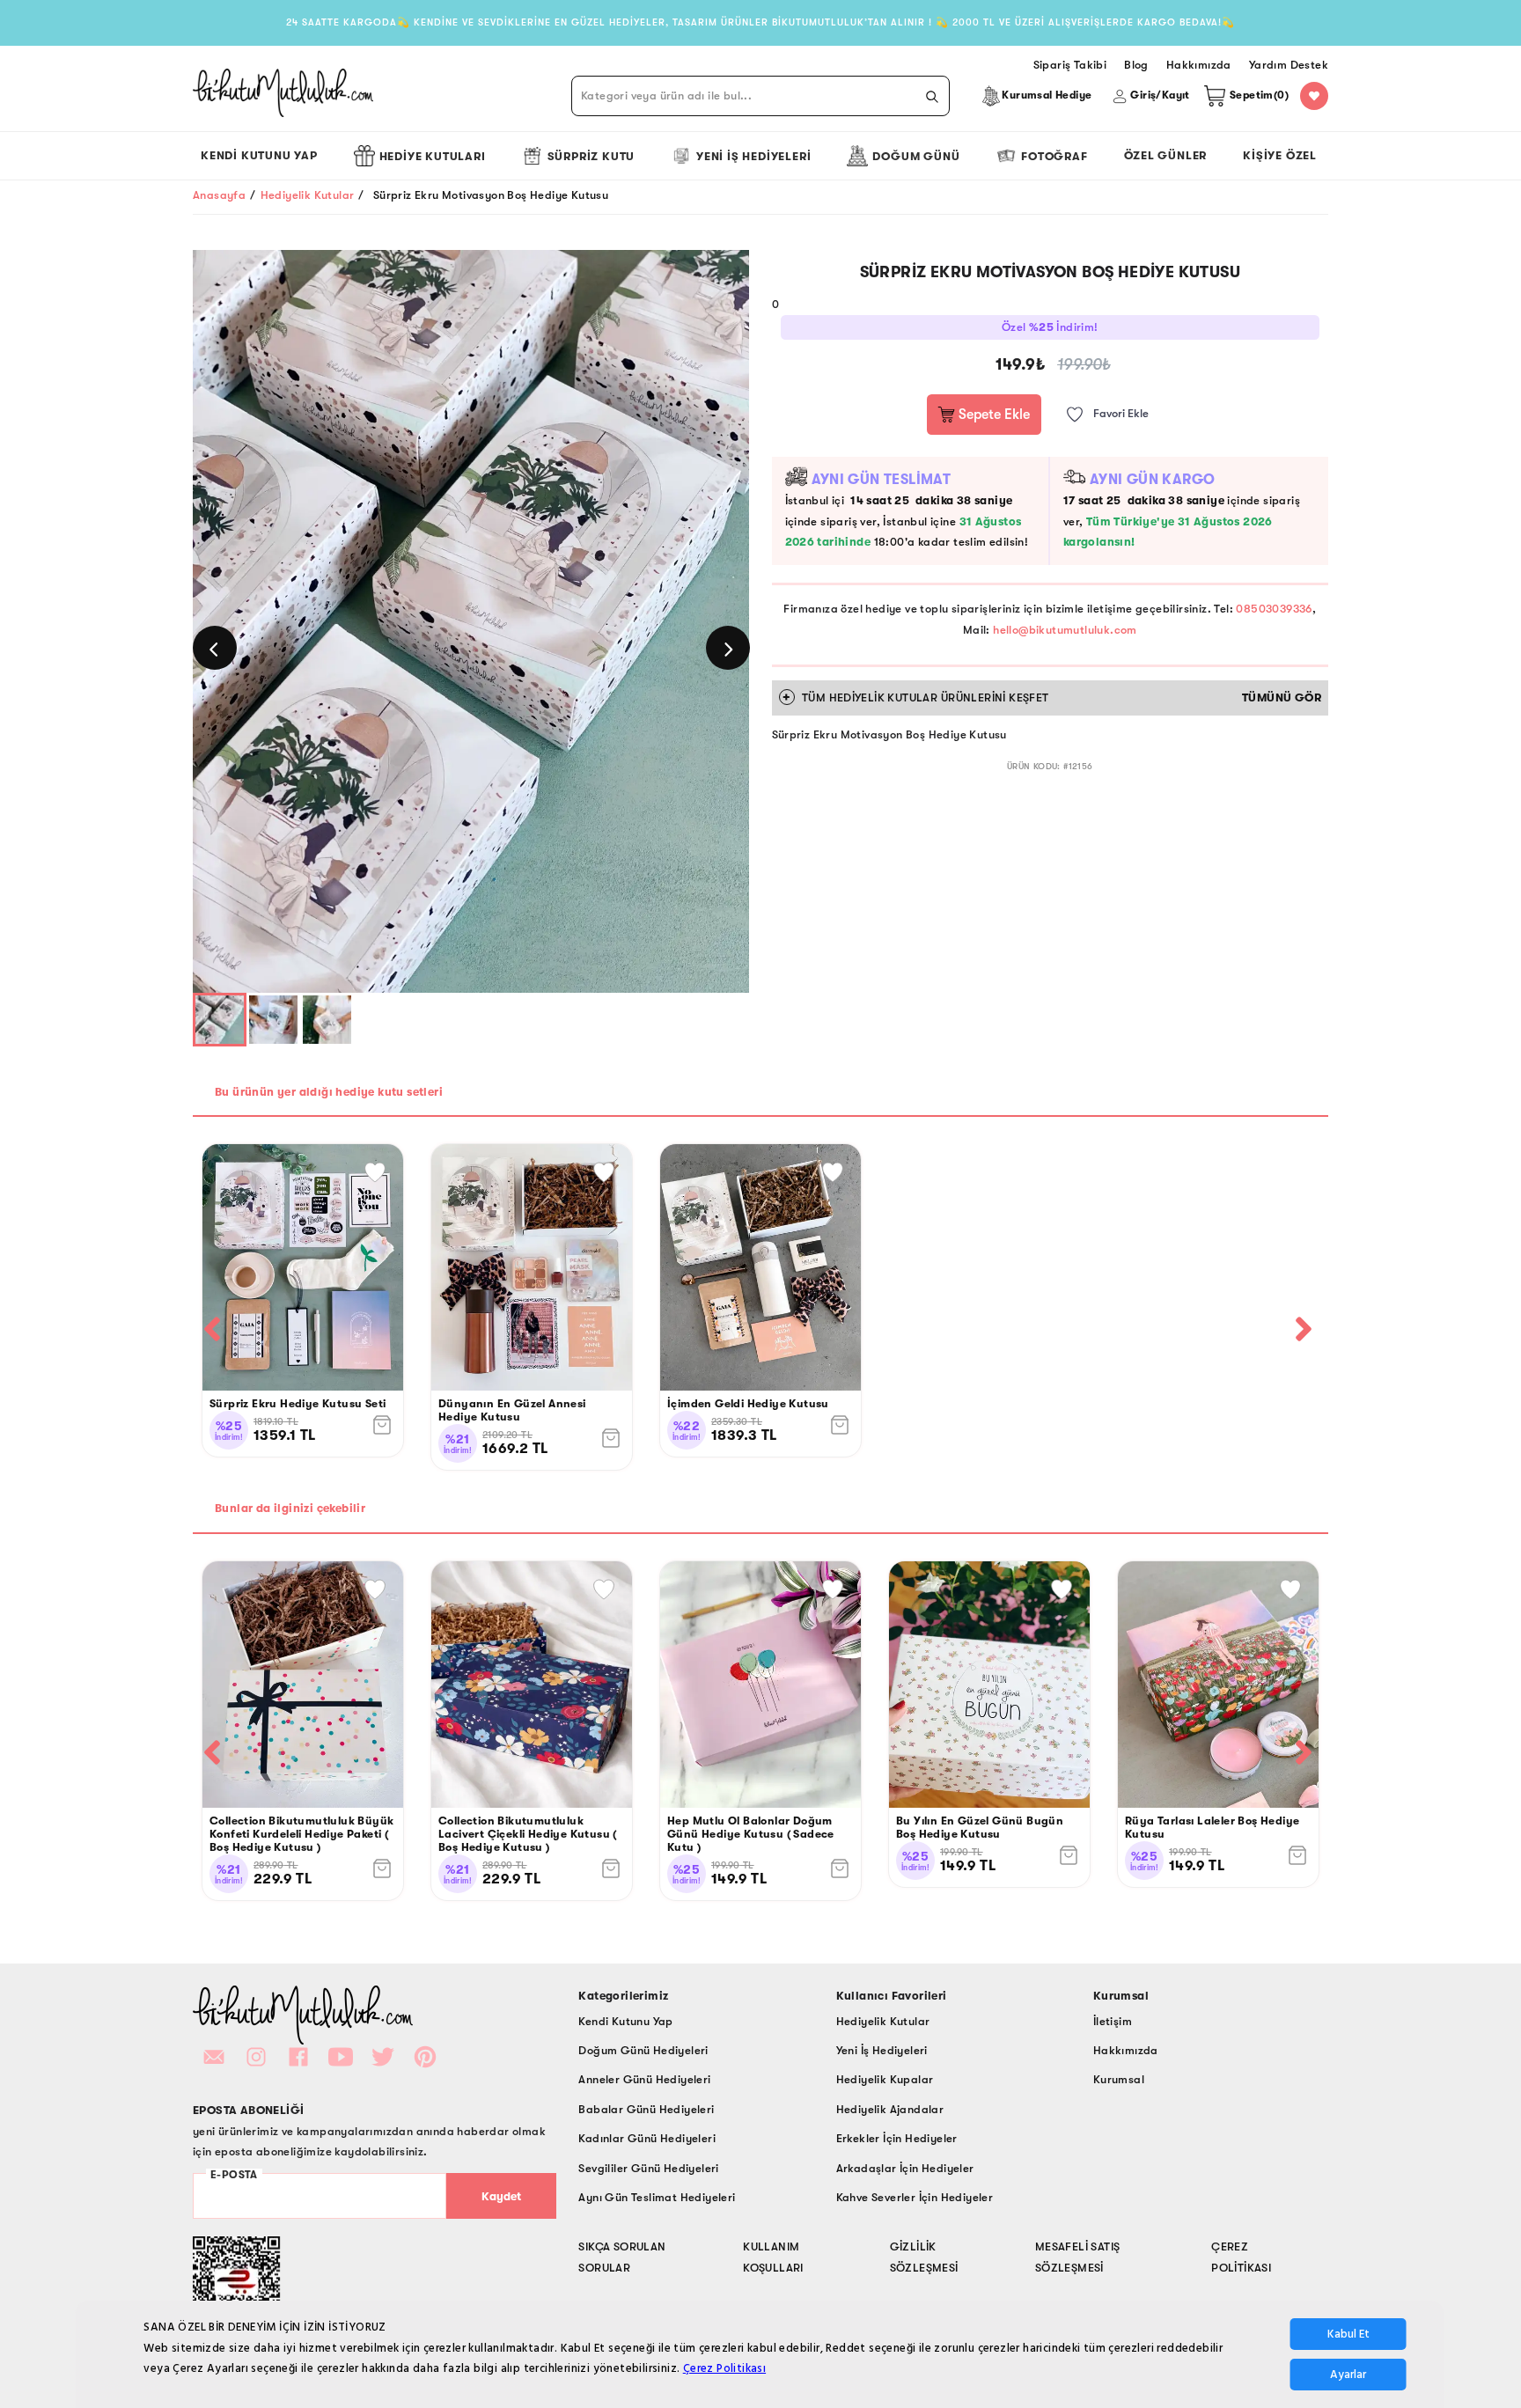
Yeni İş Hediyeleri (753, 156)
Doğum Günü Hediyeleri (643, 2050)
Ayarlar (1348, 2375)
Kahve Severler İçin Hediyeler (915, 2197)
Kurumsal (1119, 2079)
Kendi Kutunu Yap (259, 155)
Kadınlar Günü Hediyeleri (647, 2138)
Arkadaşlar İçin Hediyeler (905, 2168)
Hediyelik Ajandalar (890, 2109)
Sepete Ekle (992, 415)
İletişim (1113, 2021)
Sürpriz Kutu (591, 156)
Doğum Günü (916, 156)
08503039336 (1274, 609)
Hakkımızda (1126, 2050)
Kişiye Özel (1280, 155)
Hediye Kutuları (433, 156)
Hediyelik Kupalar (885, 2079)
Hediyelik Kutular (308, 195)
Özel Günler (1166, 155)
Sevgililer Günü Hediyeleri (648, 2168)
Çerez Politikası (724, 2368)
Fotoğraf (1054, 156)
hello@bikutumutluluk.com (1065, 630)
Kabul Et (1348, 2334)
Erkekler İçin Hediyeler (897, 2138)
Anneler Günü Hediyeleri (644, 2079)
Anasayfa (219, 195)
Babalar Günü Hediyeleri (646, 2109)
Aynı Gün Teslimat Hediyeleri (657, 2197)
